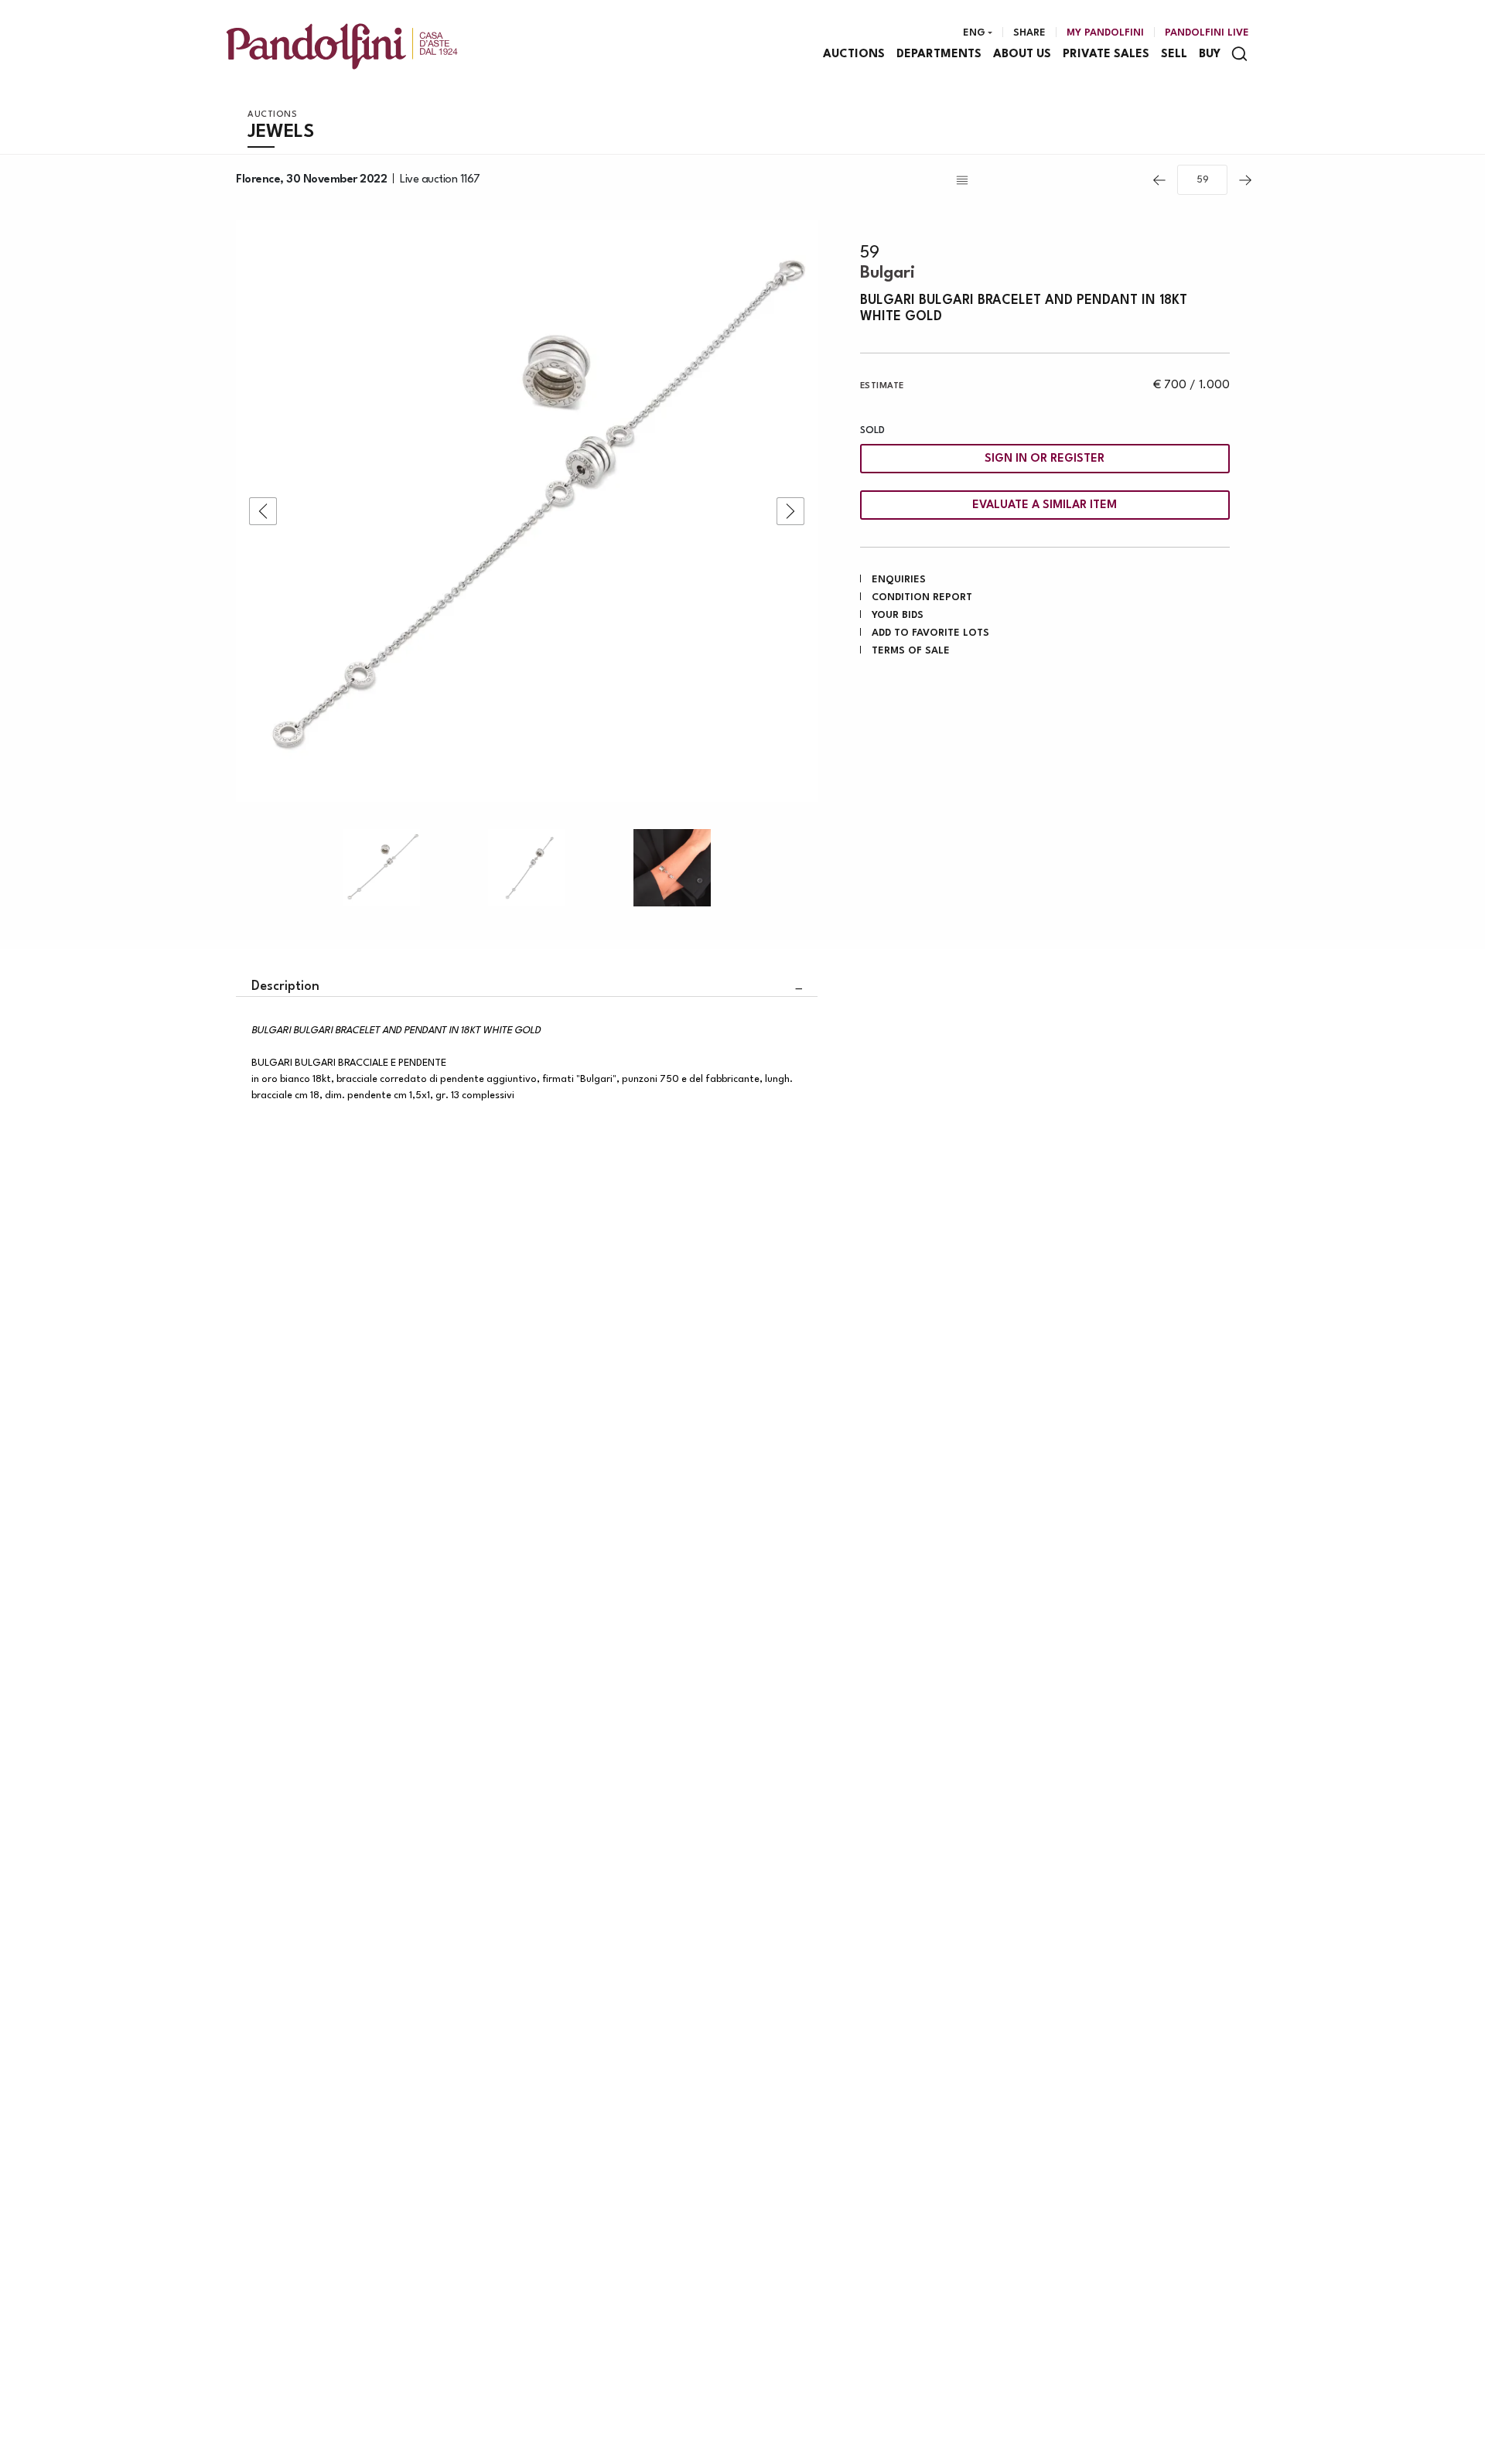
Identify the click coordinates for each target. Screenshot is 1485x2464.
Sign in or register (1045, 459)
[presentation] (263, 511)
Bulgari (888, 273)
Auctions (854, 55)
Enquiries (899, 580)
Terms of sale (911, 651)
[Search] (1239, 54)
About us (1022, 55)
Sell (1174, 55)
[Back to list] (1047, 180)
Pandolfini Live (1207, 33)
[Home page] (342, 46)
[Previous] (1159, 180)
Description (285, 986)
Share (1029, 33)
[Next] (1245, 180)
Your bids (898, 615)
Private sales (1106, 55)
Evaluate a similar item (1045, 505)
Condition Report (922, 597)
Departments (939, 55)
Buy (1210, 55)
